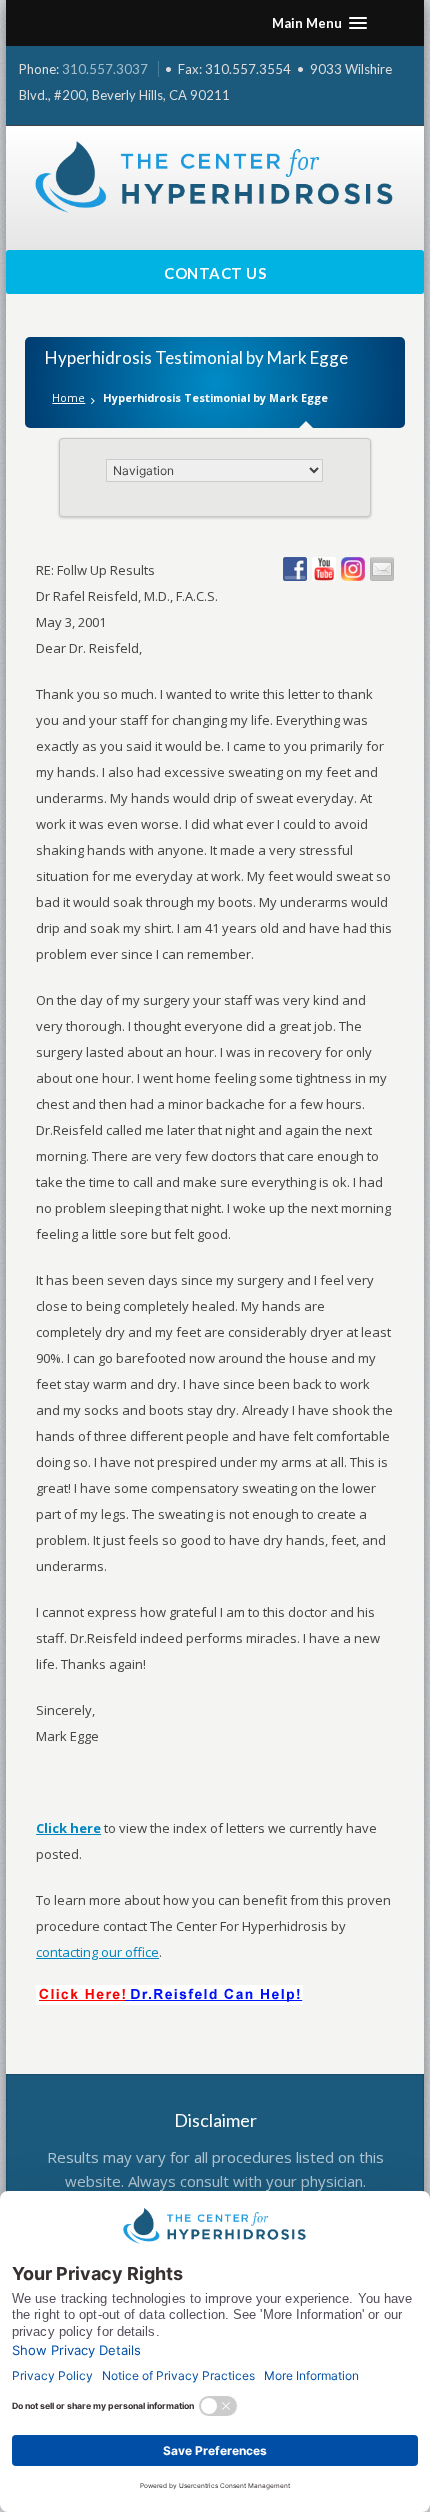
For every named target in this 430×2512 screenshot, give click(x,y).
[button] (319, 23)
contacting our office (97, 1952)
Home (68, 397)
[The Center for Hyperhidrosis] (214, 178)
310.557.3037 (105, 69)
